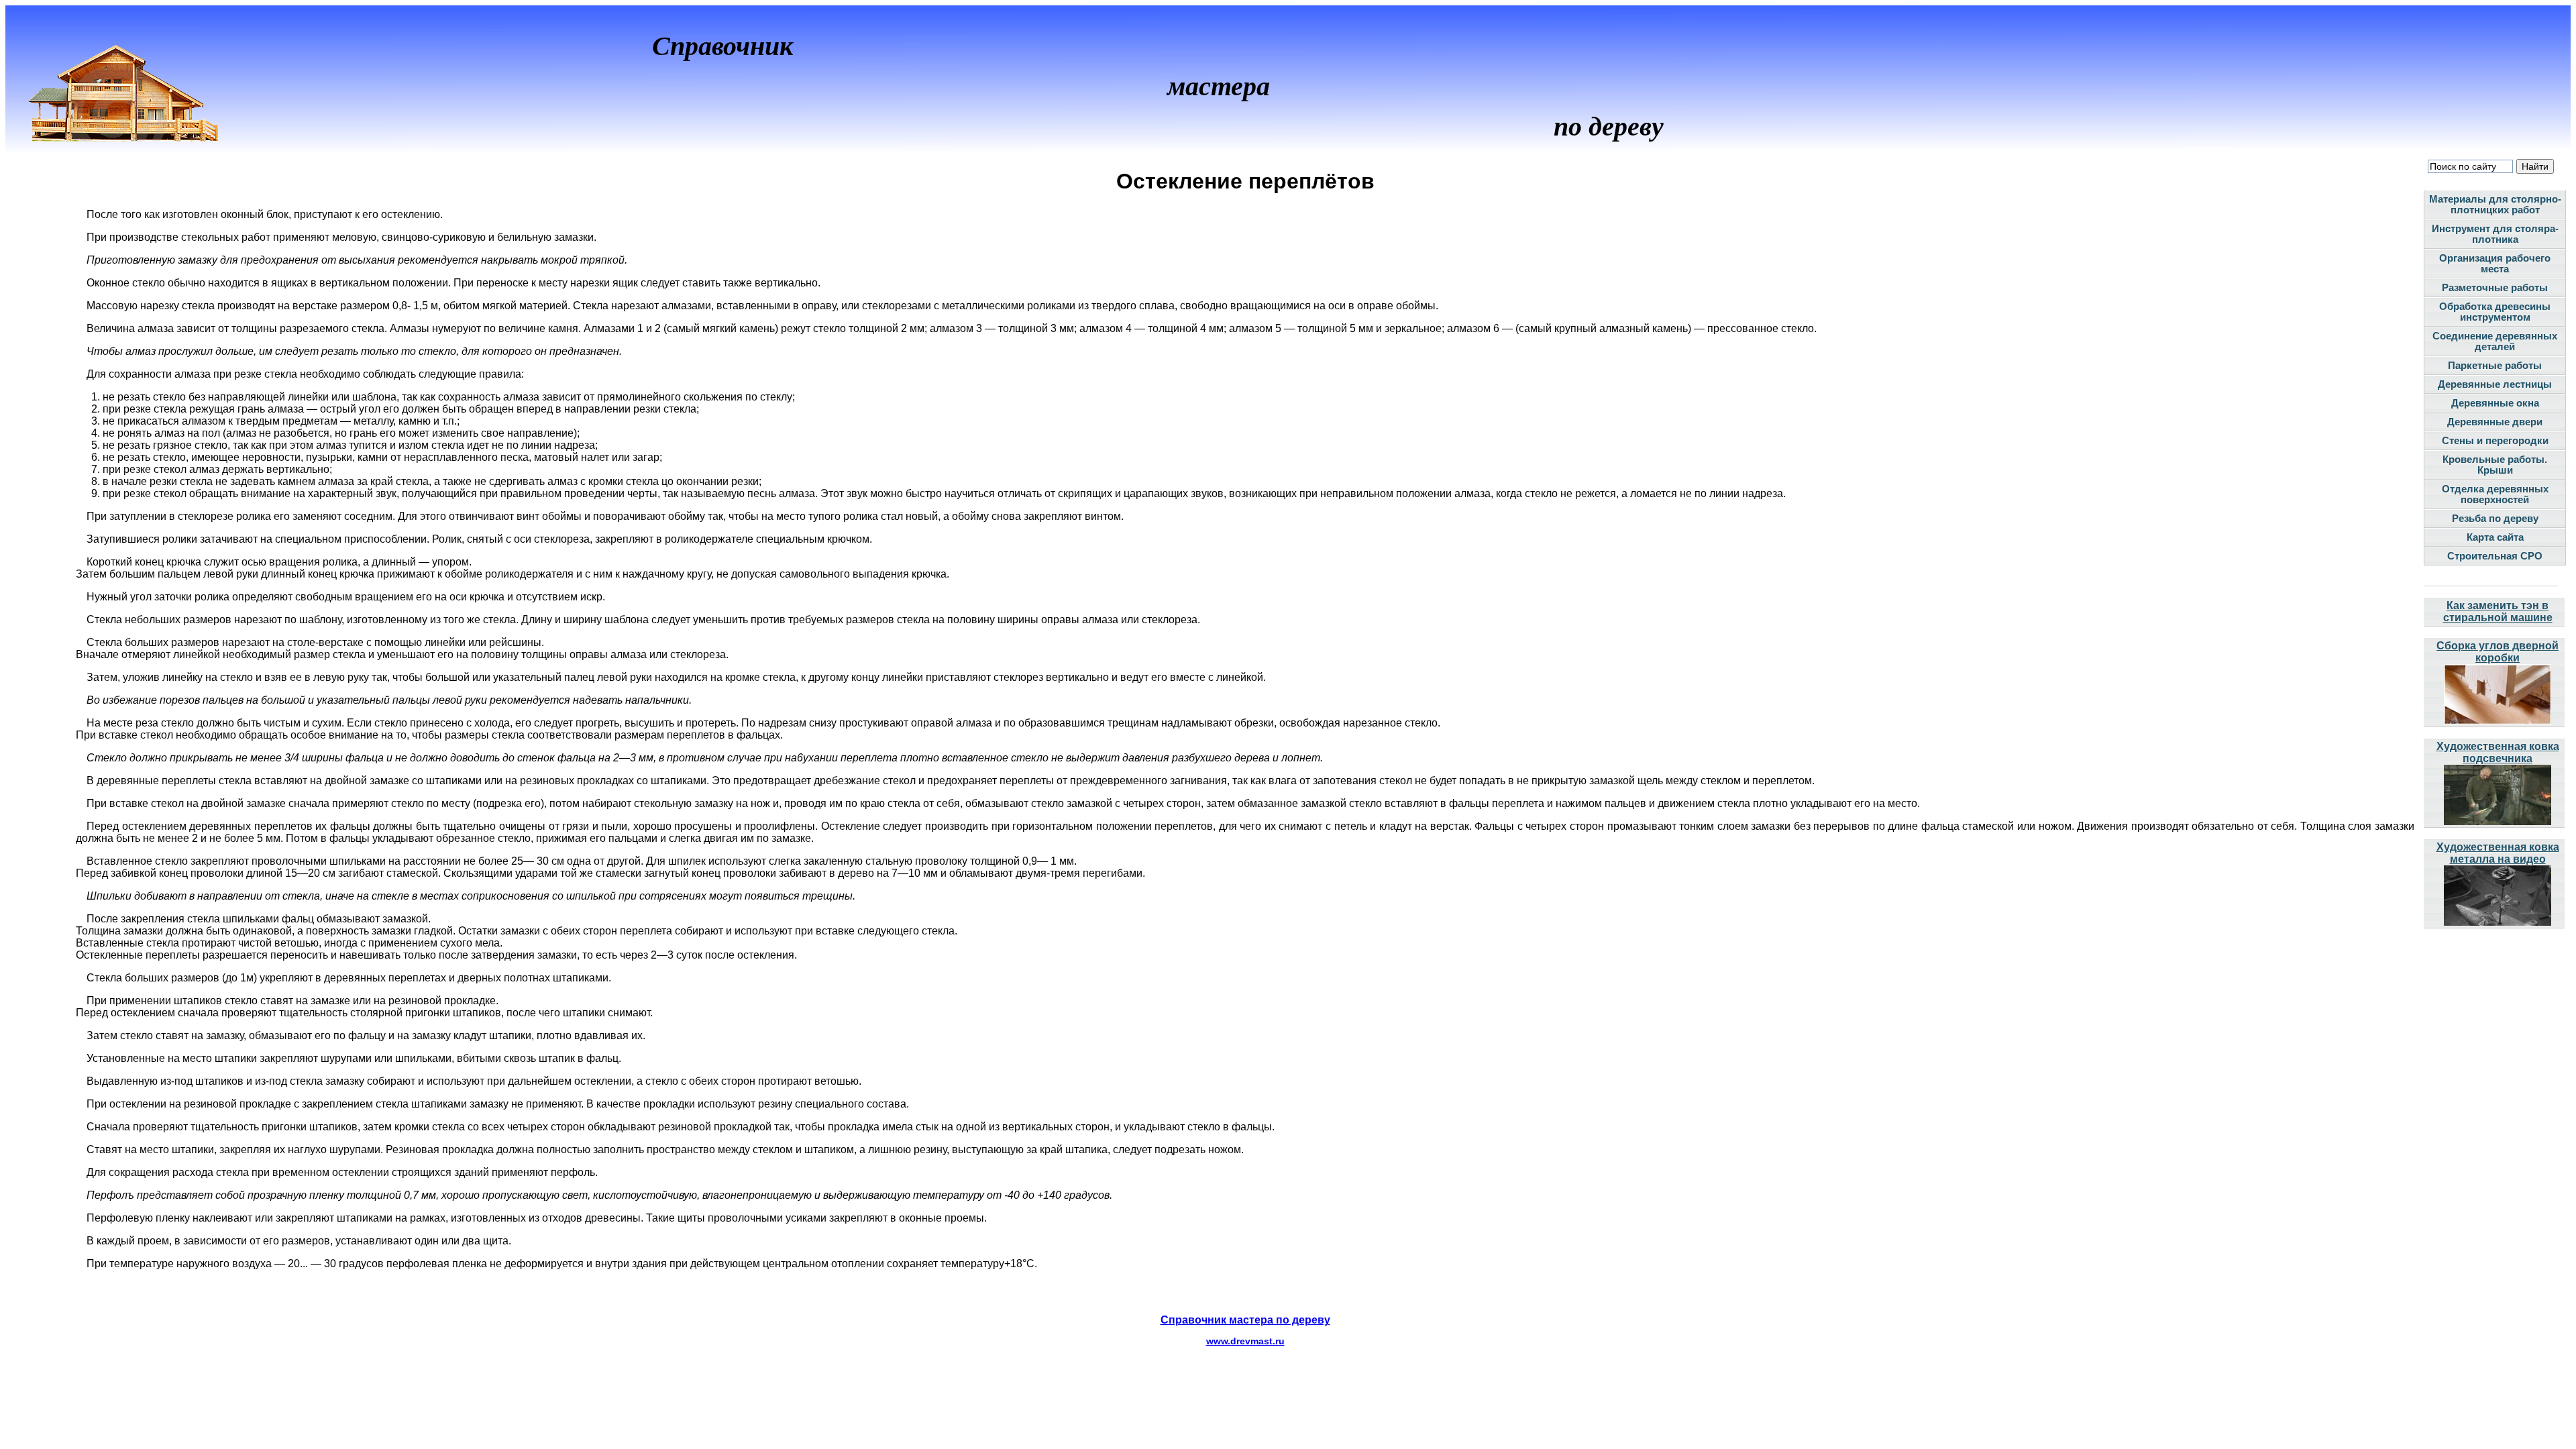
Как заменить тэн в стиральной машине (2498, 611)
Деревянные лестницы (2495, 384)
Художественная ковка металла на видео (2498, 853)
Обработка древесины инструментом (2495, 312)
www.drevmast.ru (1245, 1341)
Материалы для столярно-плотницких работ (2495, 205)
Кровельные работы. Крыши (2495, 465)
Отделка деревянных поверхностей (2495, 494)
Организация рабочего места (2495, 264)
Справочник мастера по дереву (1245, 1320)
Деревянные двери (2495, 422)
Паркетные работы (2495, 366)
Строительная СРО (2495, 556)
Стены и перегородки (2495, 441)
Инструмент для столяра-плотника (2495, 234)
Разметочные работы (2495, 288)
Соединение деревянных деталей (2495, 341)
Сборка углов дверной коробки (2498, 652)
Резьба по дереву (2495, 519)
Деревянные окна (2495, 403)
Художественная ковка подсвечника (2498, 752)
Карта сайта (2495, 537)
